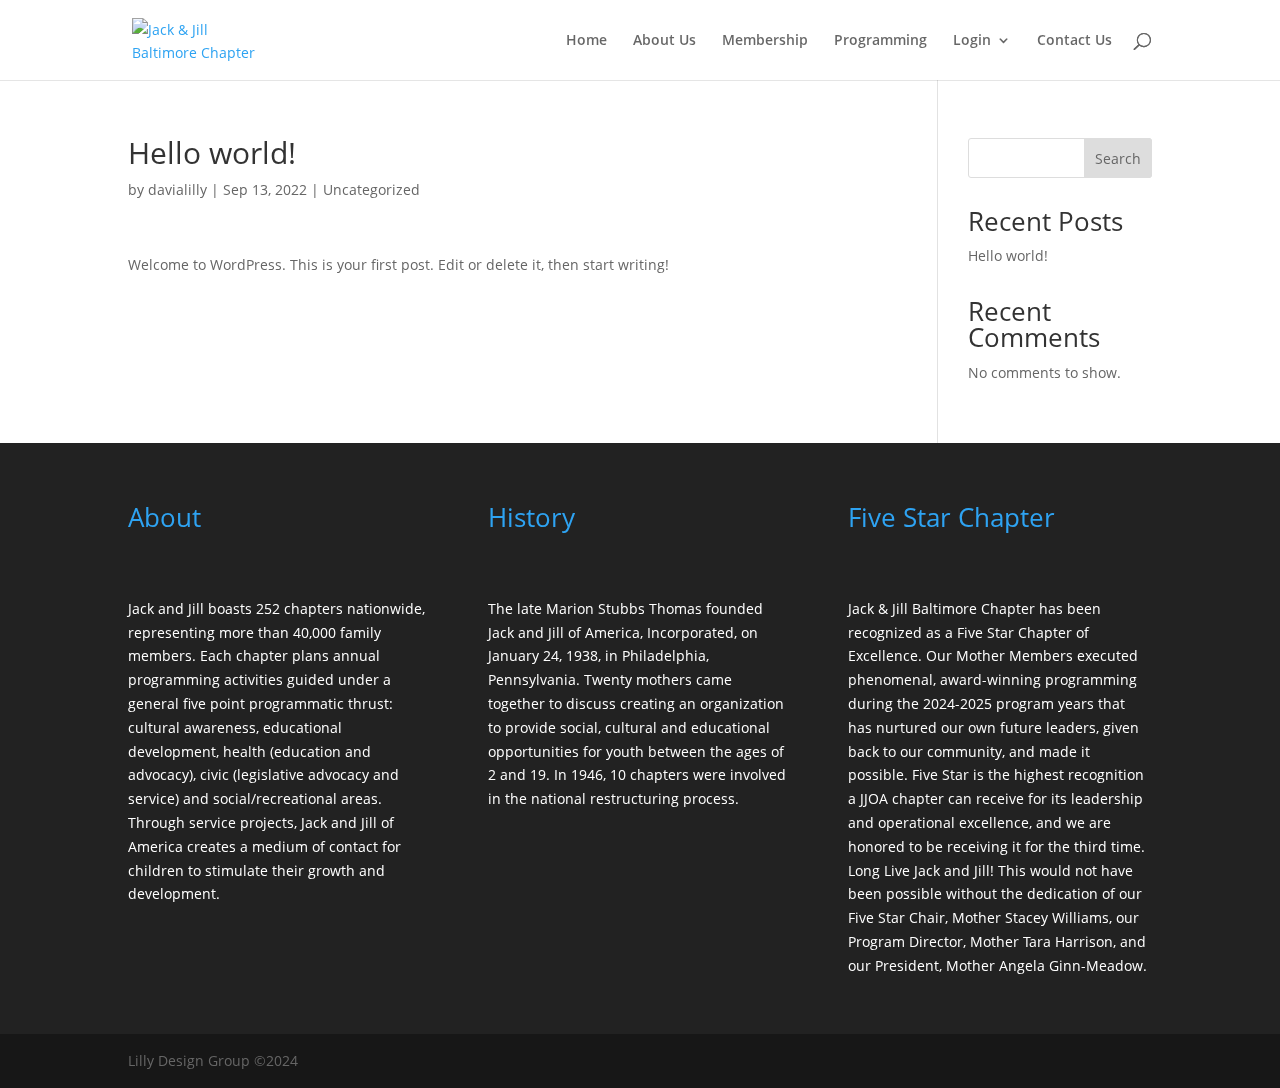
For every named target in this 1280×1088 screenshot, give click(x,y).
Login (972, 41)
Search (1118, 158)
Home (586, 41)
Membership (765, 41)
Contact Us (1074, 41)
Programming (880, 41)
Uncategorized (371, 189)
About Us (664, 41)
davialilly (177, 189)
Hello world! (1008, 255)
